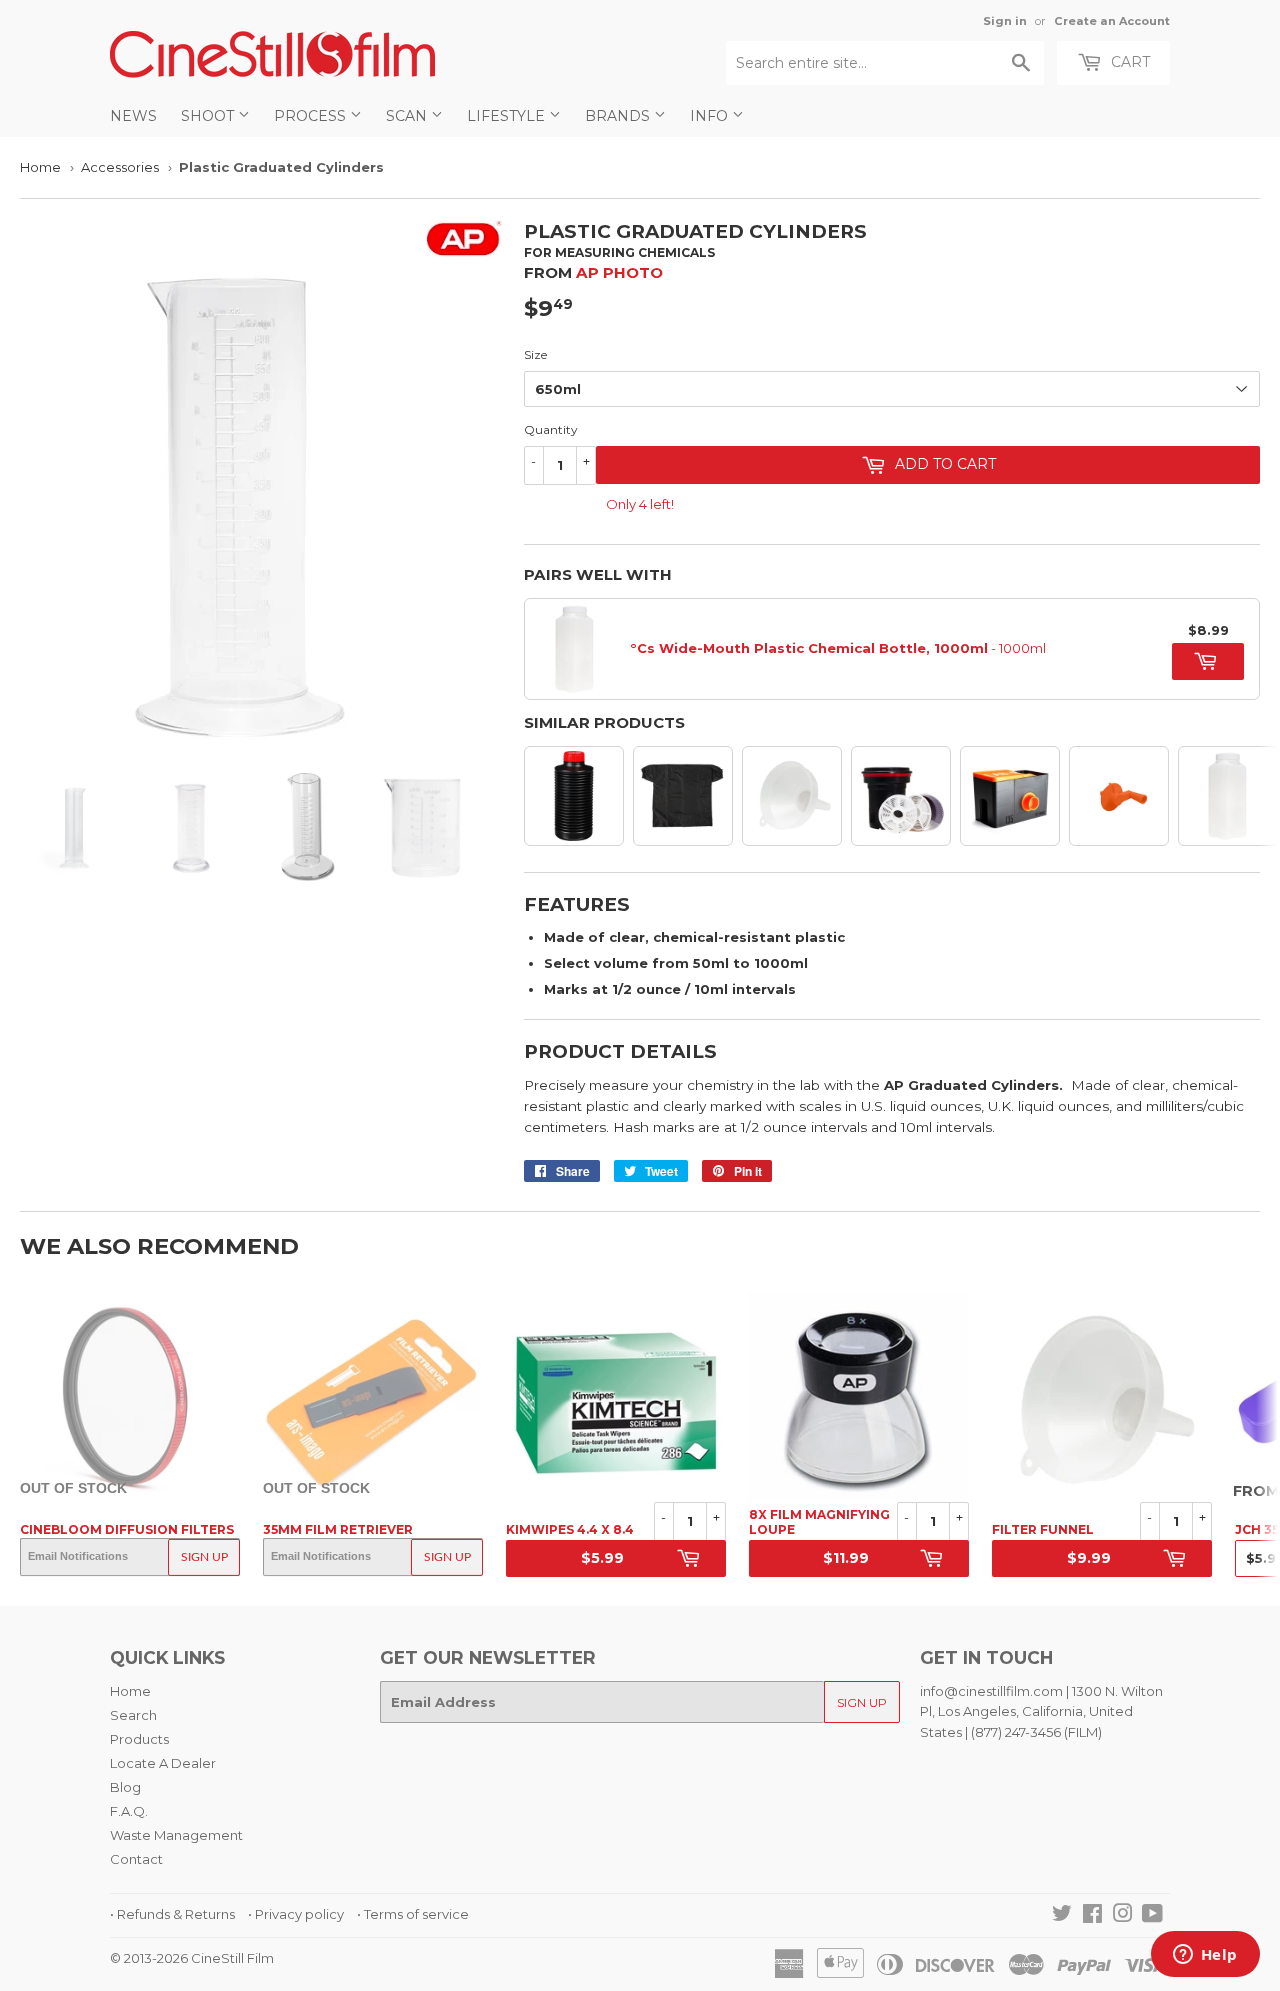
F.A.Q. (129, 1811)
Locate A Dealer (163, 1763)
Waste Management (176, 1835)
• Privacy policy (296, 1914)
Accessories (120, 167)
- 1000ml (838, 648)
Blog (125, 1787)
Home (40, 167)
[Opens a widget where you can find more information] (1205, 1956)
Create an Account (1112, 21)
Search (133, 1715)
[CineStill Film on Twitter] (1062, 1916)
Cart (1128, 62)
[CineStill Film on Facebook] (1092, 1916)
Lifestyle (508, 116)
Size (535, 354)
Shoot (209, 116)
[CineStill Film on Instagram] (1123, 1916)
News (133, 116)
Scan (408, 116)
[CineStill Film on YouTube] (1152, 1916)
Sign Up (204, 1557)
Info (711, 116)
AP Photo (619, 272)
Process (312, 116)
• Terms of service (413, 1914)
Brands (619, 116)
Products (139, 1739)
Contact (136, 1859)
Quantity (551, 429)
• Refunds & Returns (172, 1914)
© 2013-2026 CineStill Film (192, 1958)
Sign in (1005, 21)
